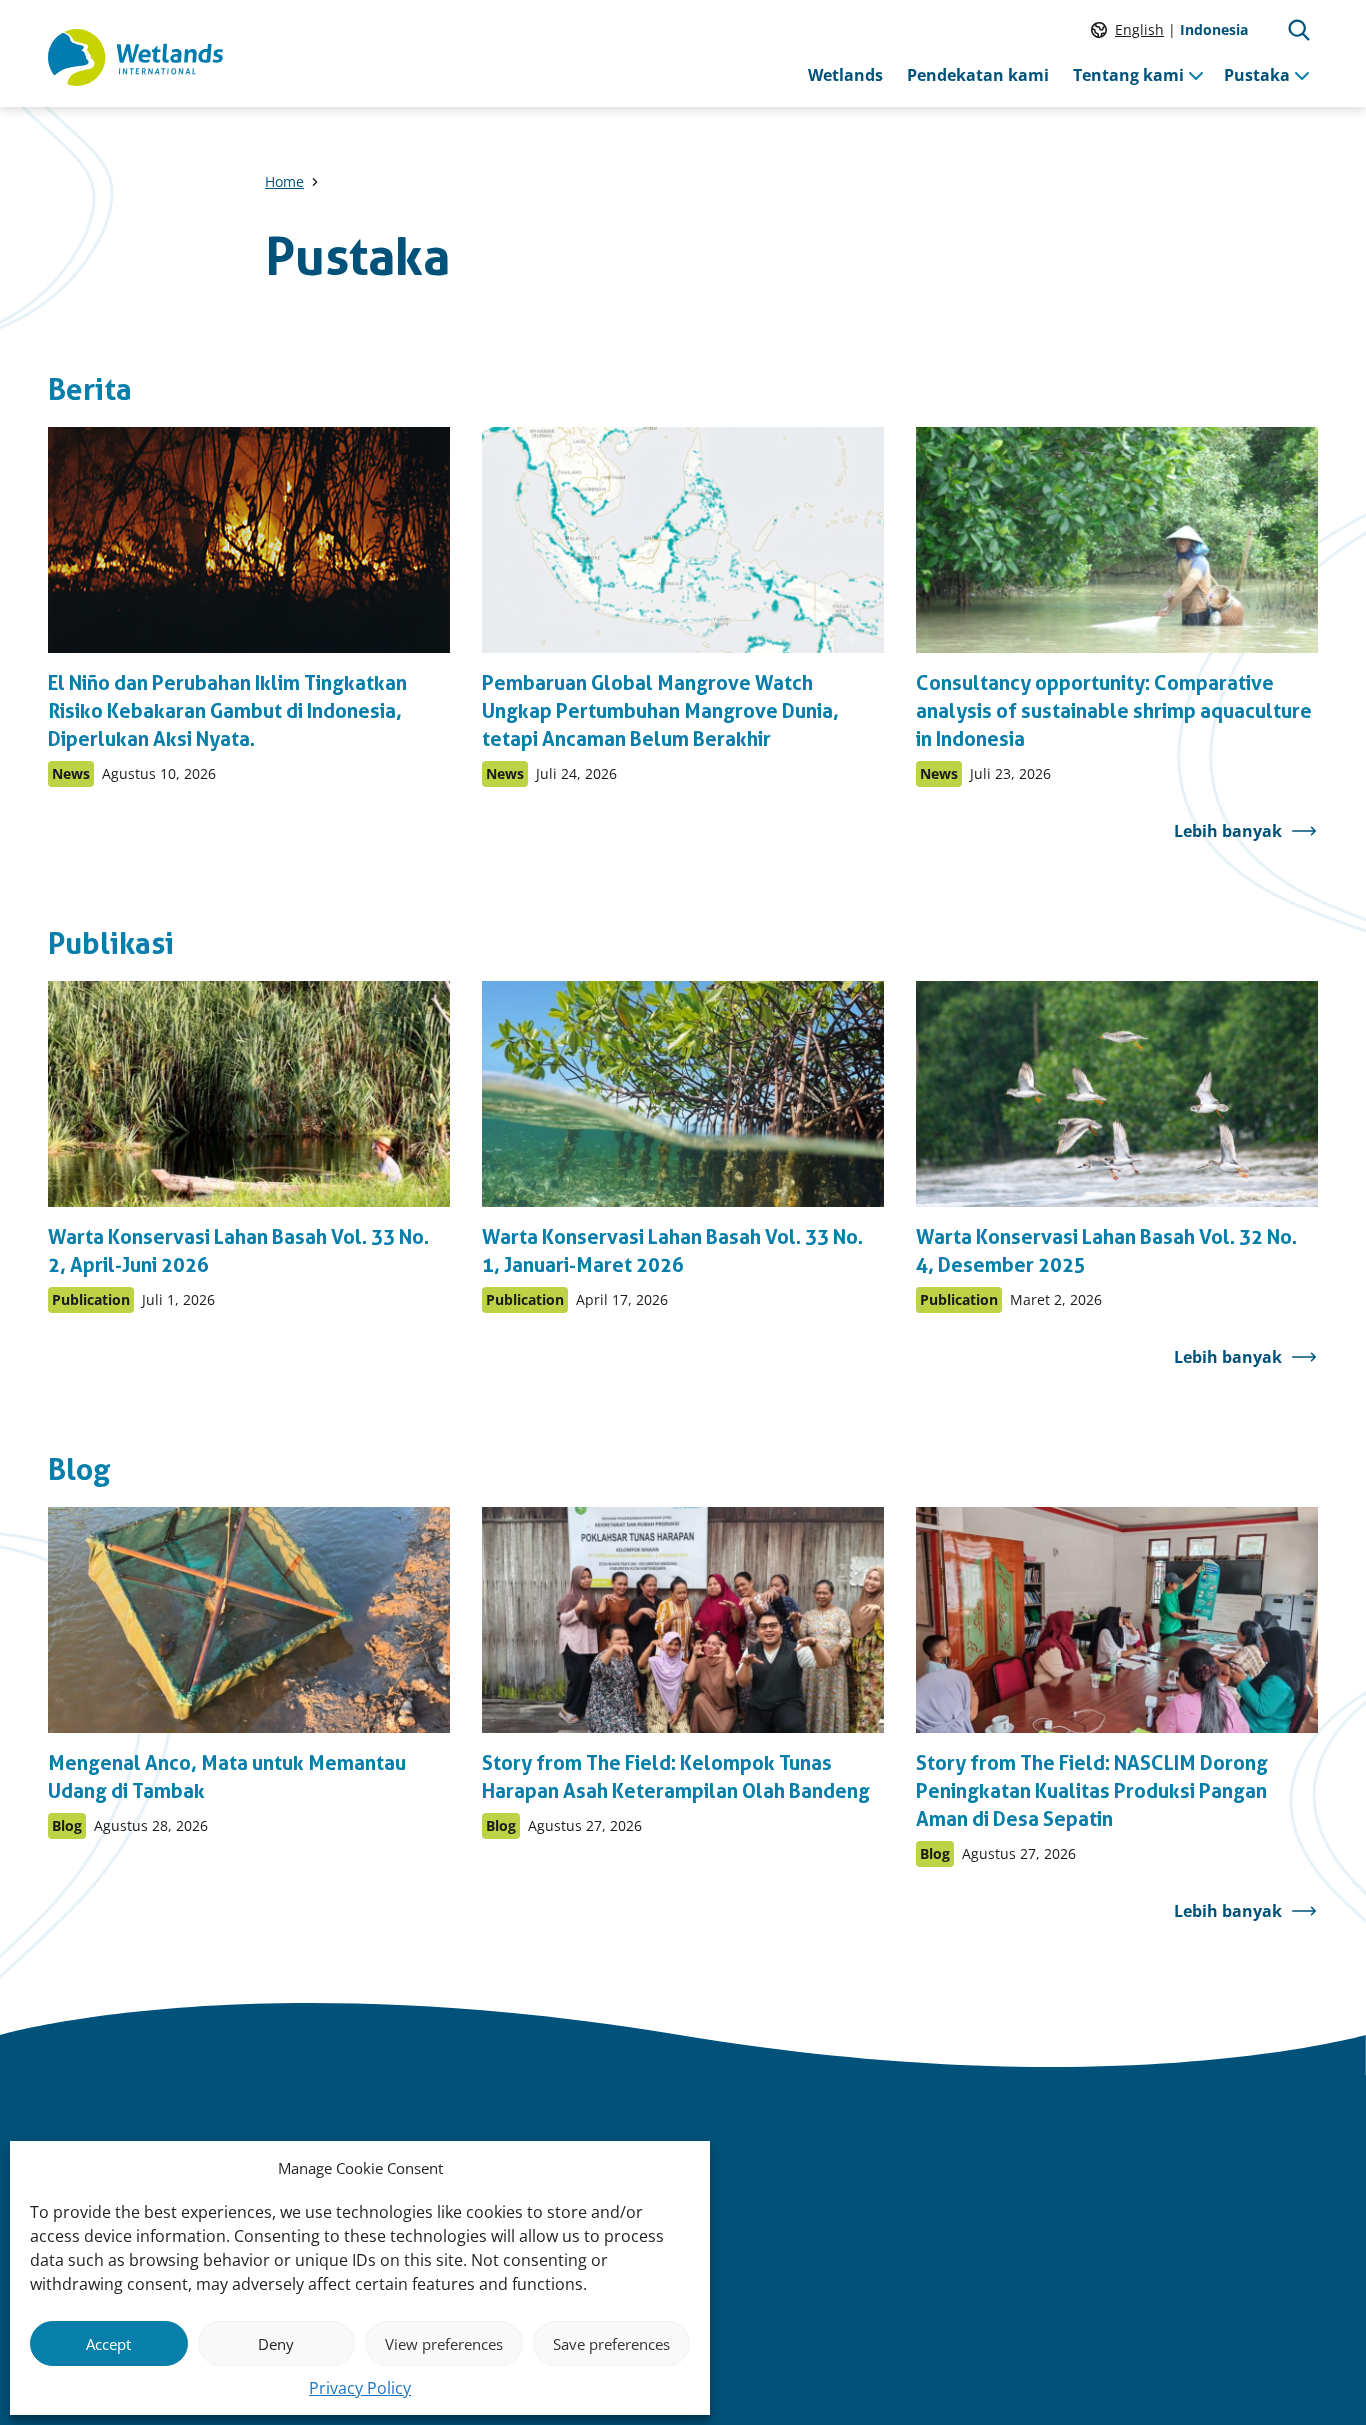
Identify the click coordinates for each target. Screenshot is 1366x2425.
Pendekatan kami (978, 75)
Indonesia (1214, 29)
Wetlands (845, 75)
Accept (108, 2344)
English (1139, 29)
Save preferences (611, 2344)
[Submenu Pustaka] (1302, 75)
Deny (276, 2344)
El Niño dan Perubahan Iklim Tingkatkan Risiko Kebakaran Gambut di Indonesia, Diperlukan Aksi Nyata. (227, 711)
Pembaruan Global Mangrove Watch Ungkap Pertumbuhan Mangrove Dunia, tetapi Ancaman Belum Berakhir (660, 711)
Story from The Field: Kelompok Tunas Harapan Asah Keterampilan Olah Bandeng (676, 1777)
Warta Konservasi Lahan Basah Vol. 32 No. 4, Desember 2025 (1106, 1251)
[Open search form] (1299, 30)
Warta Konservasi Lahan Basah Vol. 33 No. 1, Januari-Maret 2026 (672, 1251)
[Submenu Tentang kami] (1196, 75)
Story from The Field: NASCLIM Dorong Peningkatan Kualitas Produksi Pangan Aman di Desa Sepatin (1092, 1791)
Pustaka (1257, 75)
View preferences (444, 2344)
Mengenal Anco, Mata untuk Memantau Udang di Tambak (227, 1777)
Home (284, 181)
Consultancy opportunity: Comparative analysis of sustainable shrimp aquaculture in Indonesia (1114, 711)
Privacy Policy (360, 2388)
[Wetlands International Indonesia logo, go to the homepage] (135, 58)
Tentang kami (1128, 75)
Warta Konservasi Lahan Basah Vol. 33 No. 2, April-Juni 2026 (238, 1251)
